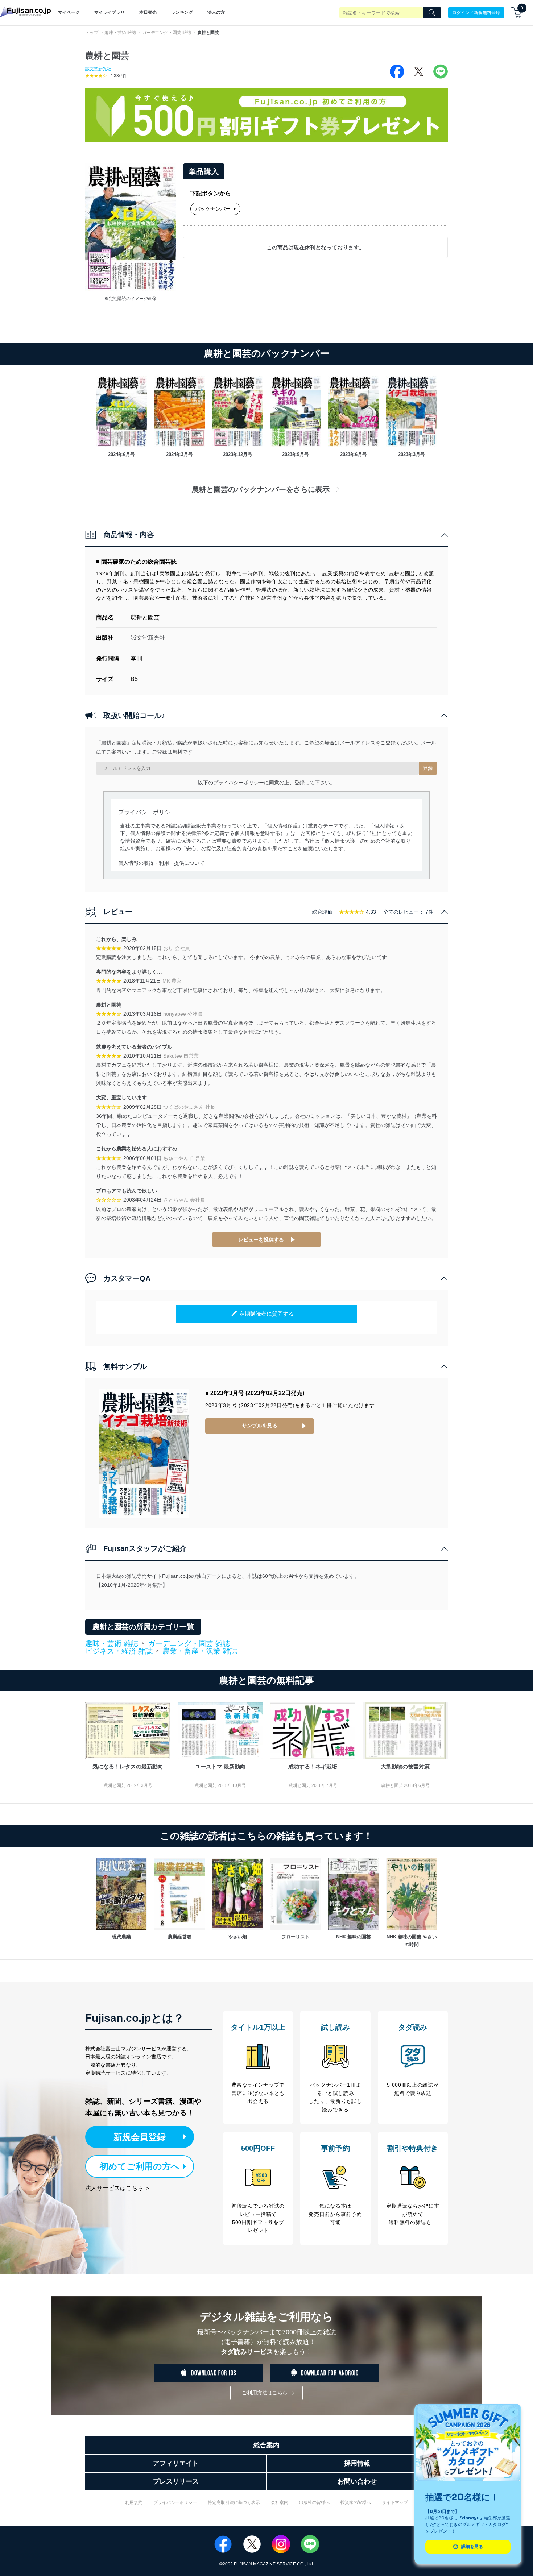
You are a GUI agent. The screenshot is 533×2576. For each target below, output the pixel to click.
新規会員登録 (140, 2137)
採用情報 (357, 2463)
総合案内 (266, 2445)
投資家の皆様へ (356, 2502)
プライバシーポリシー (175, 2502)
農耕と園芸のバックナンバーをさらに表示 (261, 489)
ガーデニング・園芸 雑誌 (167, 33)
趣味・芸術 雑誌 (120, 33)
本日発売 (148, 12)
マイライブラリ (110, 12)
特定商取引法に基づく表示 (234, 2502)
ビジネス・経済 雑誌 (119, 1651)
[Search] (432, 13)
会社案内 (280, 2502)
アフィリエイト (176, 2463)
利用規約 (134, 2502)
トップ (92, 33)
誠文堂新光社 (98, 69)
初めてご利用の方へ (140, 2166)
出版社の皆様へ (314, 2502)
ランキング (182, 12)
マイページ (69, 12)
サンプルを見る (260, 1426)
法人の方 (216, 12)
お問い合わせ (357, 2481)
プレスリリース (176, 2481)
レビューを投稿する (261, 1240)
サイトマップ (395, 2502)
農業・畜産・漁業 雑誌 (200, 1651)
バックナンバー (213, 209)
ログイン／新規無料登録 (476, 12)
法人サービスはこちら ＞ (118, 2188)
